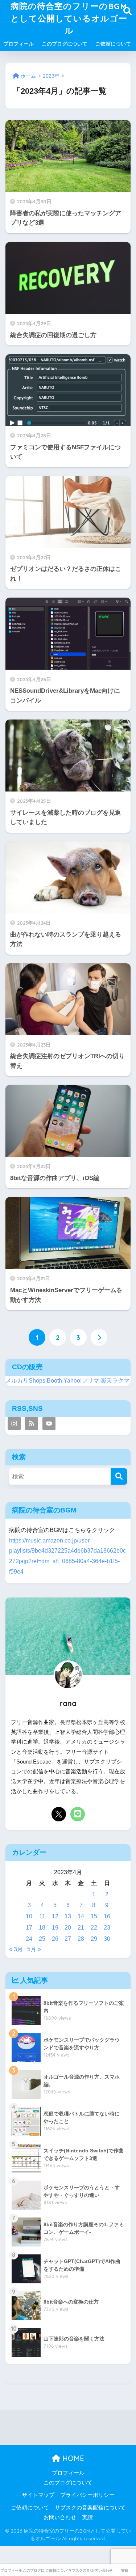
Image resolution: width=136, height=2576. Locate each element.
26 (55, 1939)
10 (29, 1916)
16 (107, 1916)
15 (94, 1916)
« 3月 (16, 1949)
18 (42, 1928)
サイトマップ (38, 2495)
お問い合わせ (60, 2517)
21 (81, 1928)
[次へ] (99, 1337)
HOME (72, 2458)
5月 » (34, 1949)
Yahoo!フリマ (81, 1381)
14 (81, 1916)
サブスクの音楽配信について (90, 2508)
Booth (54, 1381)
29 (94, 1939)
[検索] (119, 1476)
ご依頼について (113, 44)
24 (29, 1939)
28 (81, 1939)
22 (94, 1928)
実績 (87, 2517)
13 (68, 1916)
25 (42, 1939)
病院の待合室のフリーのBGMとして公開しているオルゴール (69, 18)
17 (29, 1928)
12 (55, 1916)
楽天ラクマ (115, 1381)
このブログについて (65, 44)
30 (107, 1939)
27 (68, 1939)
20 (68, 1928)
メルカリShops (25, 1381)
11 (42, 1916)
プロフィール (18, 44)
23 (107, 1928)
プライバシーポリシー (87, 2495)
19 (55, 1928)
